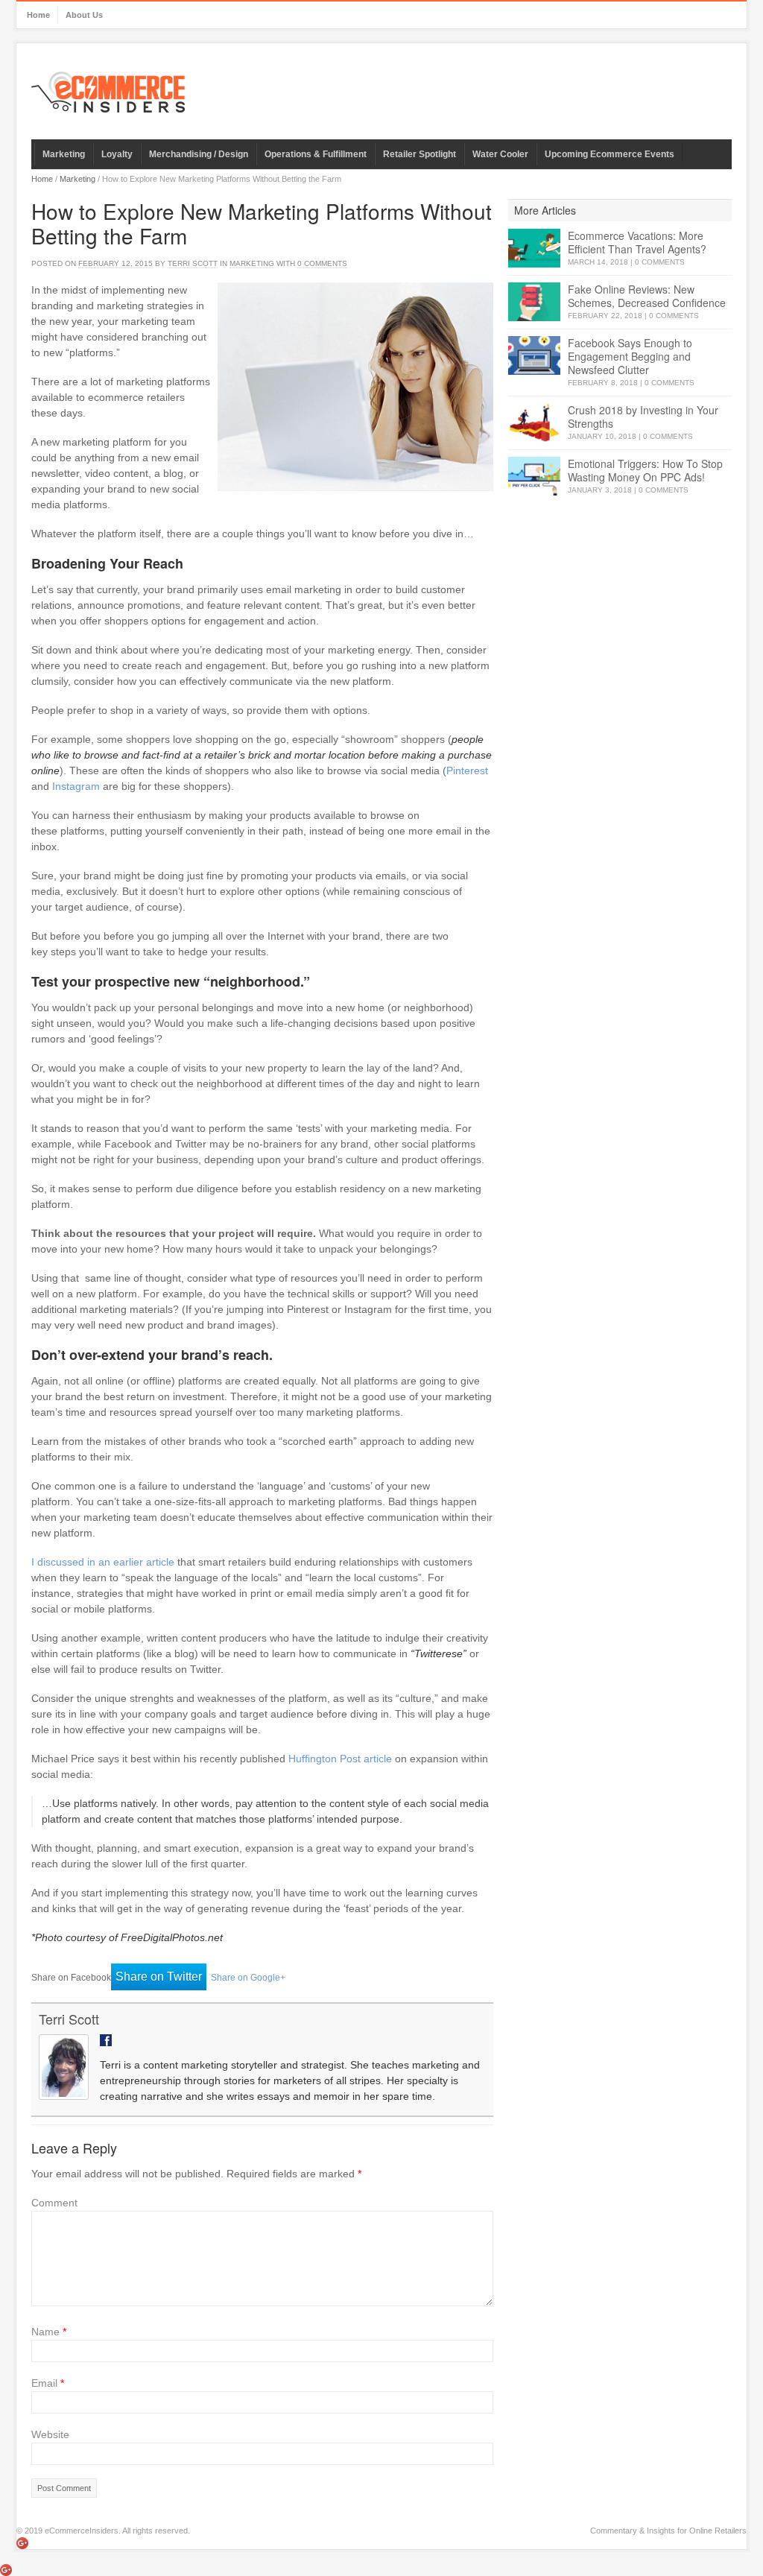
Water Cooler (500, 154)
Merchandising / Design (199, 154)
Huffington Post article (340, 1759)
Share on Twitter (159, 1977)
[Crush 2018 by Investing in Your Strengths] (534, 423)
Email (48, 2383)
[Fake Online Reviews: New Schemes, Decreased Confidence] (534, 302)
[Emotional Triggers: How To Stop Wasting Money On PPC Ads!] (534, 477)
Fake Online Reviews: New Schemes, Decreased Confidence (647, 296)
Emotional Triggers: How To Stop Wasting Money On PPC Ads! (645, 470)
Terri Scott (193, 263)
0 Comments (660, 262)
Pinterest (467, 770)
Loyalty (117, 154)
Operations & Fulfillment (316, 154)
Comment (54, 2203)
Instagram (76, 786)
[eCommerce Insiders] (108, 92)
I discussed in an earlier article (103, 1562)
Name (49, 2332)
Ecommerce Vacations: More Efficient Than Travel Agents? (637, 242)
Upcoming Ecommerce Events (610, 154)
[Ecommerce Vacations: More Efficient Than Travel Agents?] (534, 249)
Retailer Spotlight (420, 154)
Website (50, 2434)
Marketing (64, 154)
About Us (84, 15)
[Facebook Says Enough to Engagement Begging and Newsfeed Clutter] (534, 356)
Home (38, 15)
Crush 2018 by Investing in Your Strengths (643, 417)
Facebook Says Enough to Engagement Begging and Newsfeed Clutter (630, 356)
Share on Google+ (248, 1978)
